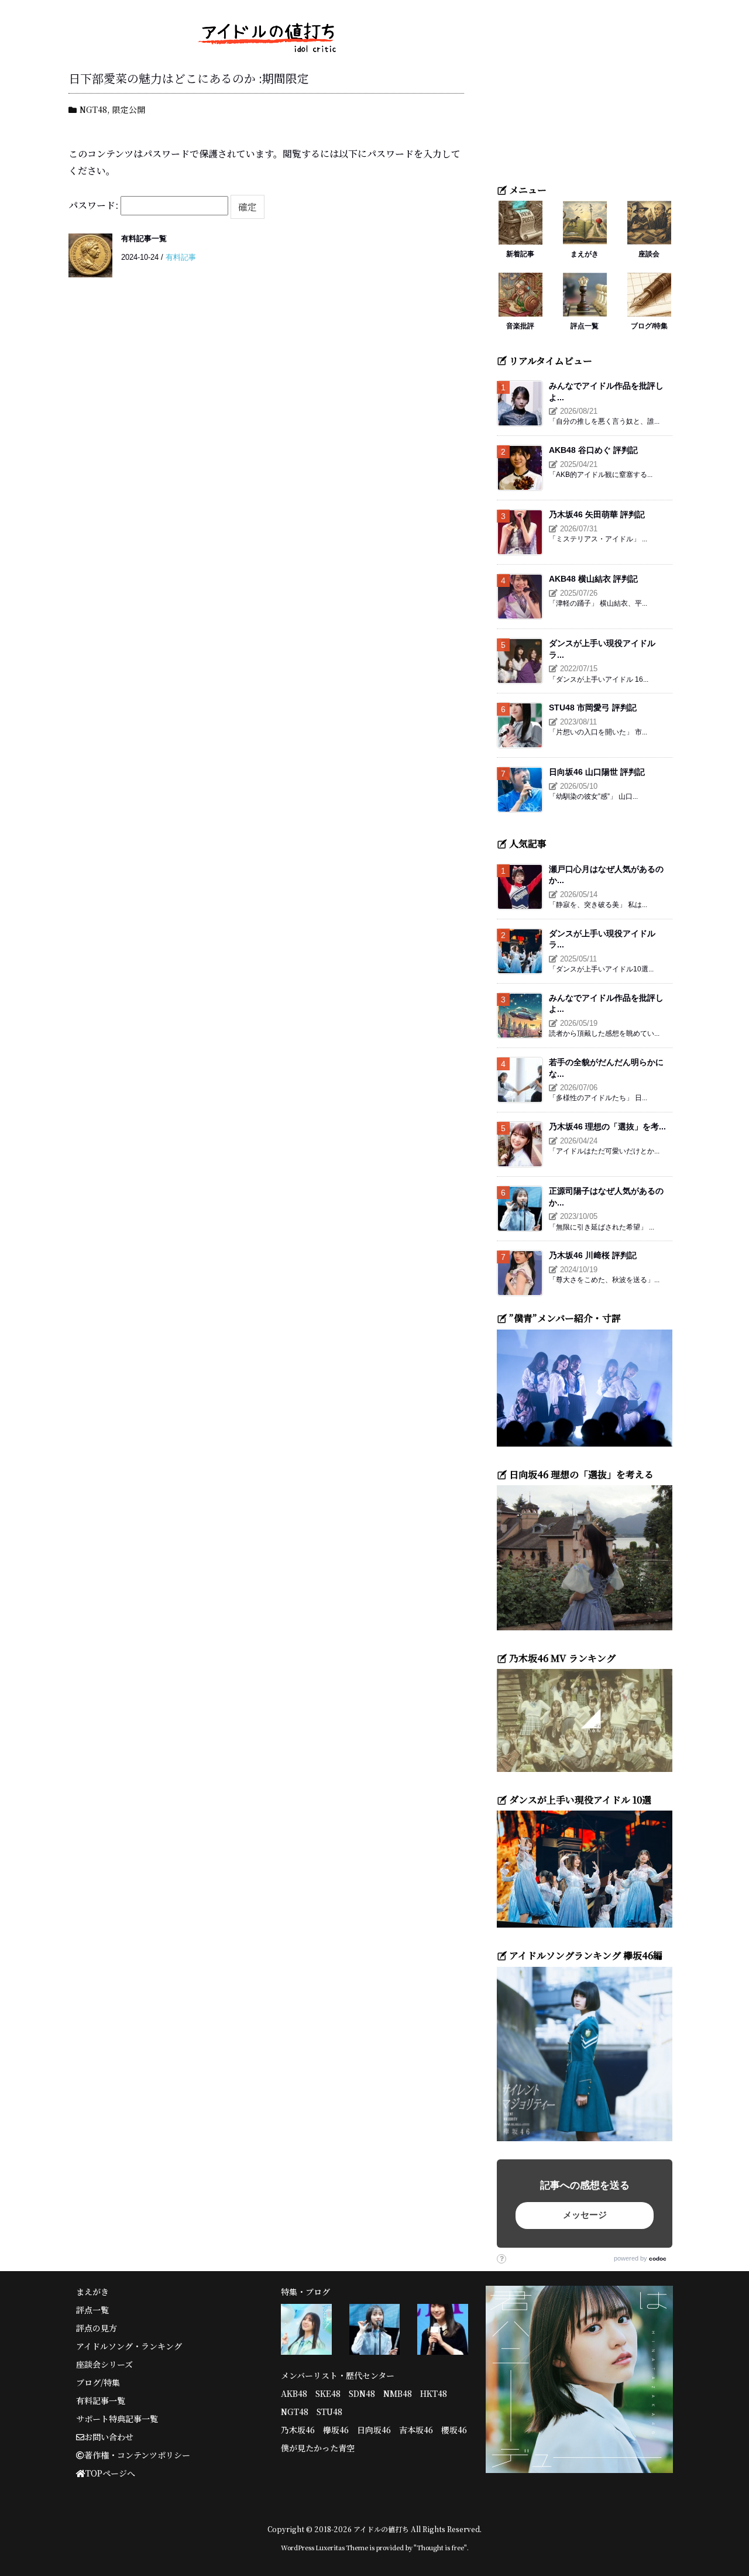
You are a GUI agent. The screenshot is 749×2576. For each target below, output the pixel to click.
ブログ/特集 (649, 326)
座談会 (649, 254)
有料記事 (181, 257)
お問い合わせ (109, 2437)
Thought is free (440, 2547)
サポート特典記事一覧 (117, 2419)
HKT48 (434, 2393)
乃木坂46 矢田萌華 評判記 (597, 514)
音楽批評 (520, 326)
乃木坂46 (298, 2430)
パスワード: (95, 205)
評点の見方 (97, 2328)
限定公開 (129, 109)
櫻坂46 (454, 2430)
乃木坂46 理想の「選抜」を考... (607, 1126)
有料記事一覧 (144, 238)
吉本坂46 (416, 2430)
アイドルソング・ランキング (129, 2346)
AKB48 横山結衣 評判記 (593, 579)
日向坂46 (374, 2430)
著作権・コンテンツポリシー (137, 2455)
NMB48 (398, 2393)
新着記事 (520, 254)
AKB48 (294, 2393)
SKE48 (328, 2393)
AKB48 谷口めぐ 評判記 (593, 450)
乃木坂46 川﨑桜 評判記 (593, 1255)
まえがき (585, 254)
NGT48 (93, 109)
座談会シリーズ (104, 2364)
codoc (658, 2259)
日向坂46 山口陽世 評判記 (597, 772)
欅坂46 (336, 2430)
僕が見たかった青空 (318, 2448)
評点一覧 (585, 326)
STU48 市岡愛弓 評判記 (593, 707)
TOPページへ (110, 2473)
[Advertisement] (585, 97)
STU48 (329, 2412)
